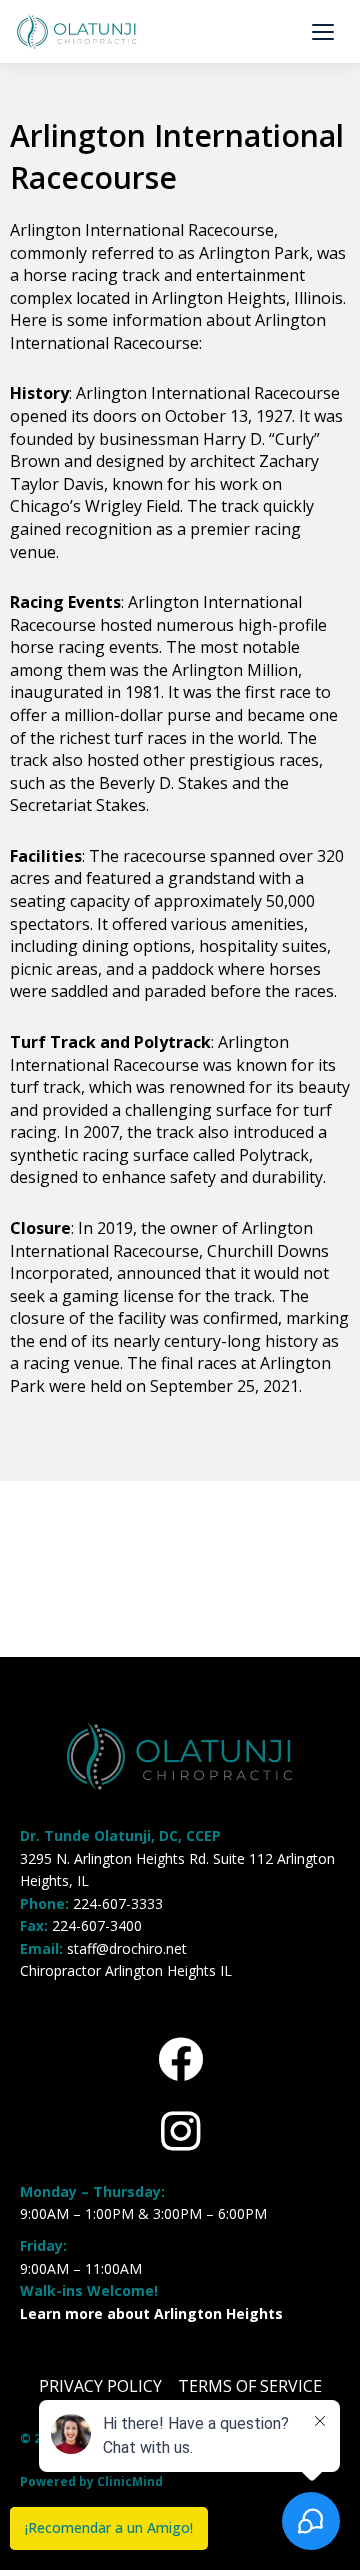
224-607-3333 (118, 1903)
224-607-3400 (97, 1925)
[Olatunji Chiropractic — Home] (77, 32)
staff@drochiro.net (127, 1948)
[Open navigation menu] (323, 32)
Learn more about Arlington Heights (151, 2313)
